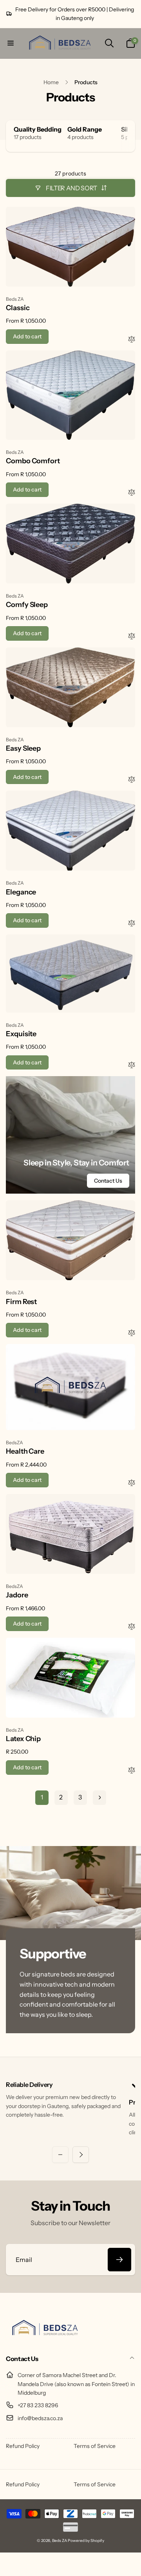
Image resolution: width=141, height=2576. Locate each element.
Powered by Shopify (86, 2541)
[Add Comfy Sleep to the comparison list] (132, 637)
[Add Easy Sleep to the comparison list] (132, 780)
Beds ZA (60, 2541)
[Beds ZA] (45, 2338)
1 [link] (42, 1797)
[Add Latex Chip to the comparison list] (132, 1771)
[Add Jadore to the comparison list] (132, 1627)
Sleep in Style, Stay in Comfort (76, 1163)
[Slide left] (60, 2155)
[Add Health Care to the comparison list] (132, 1483)
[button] (11, 43)
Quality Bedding (38, 129)
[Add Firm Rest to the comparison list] (132, 1333)
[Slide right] (127, 136)
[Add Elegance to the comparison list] (132, 924)
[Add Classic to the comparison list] (132, 340)
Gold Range (85, 129)
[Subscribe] (119, 2260)
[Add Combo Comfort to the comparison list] (132, 493)
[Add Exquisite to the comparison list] (132, 1065)
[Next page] (99, 1798)
